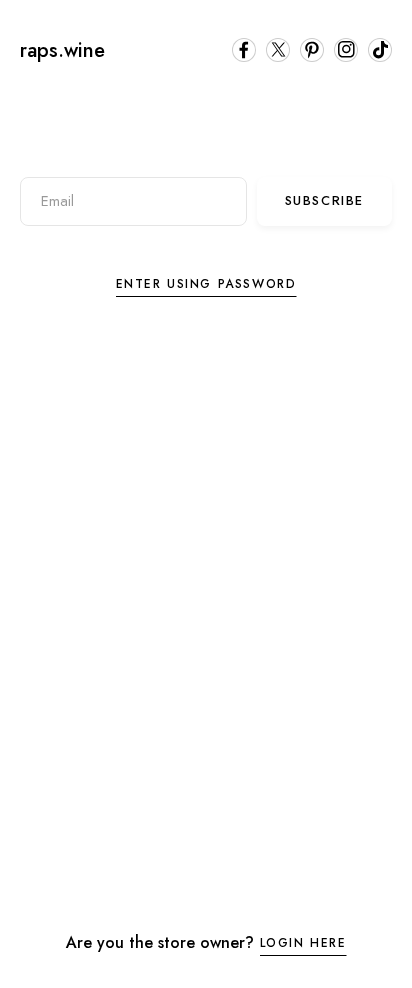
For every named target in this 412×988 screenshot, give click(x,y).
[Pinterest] (312, 50)
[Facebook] (244, 50)
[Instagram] (346, 50)
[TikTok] (380, 50)
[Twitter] (278, 50)
